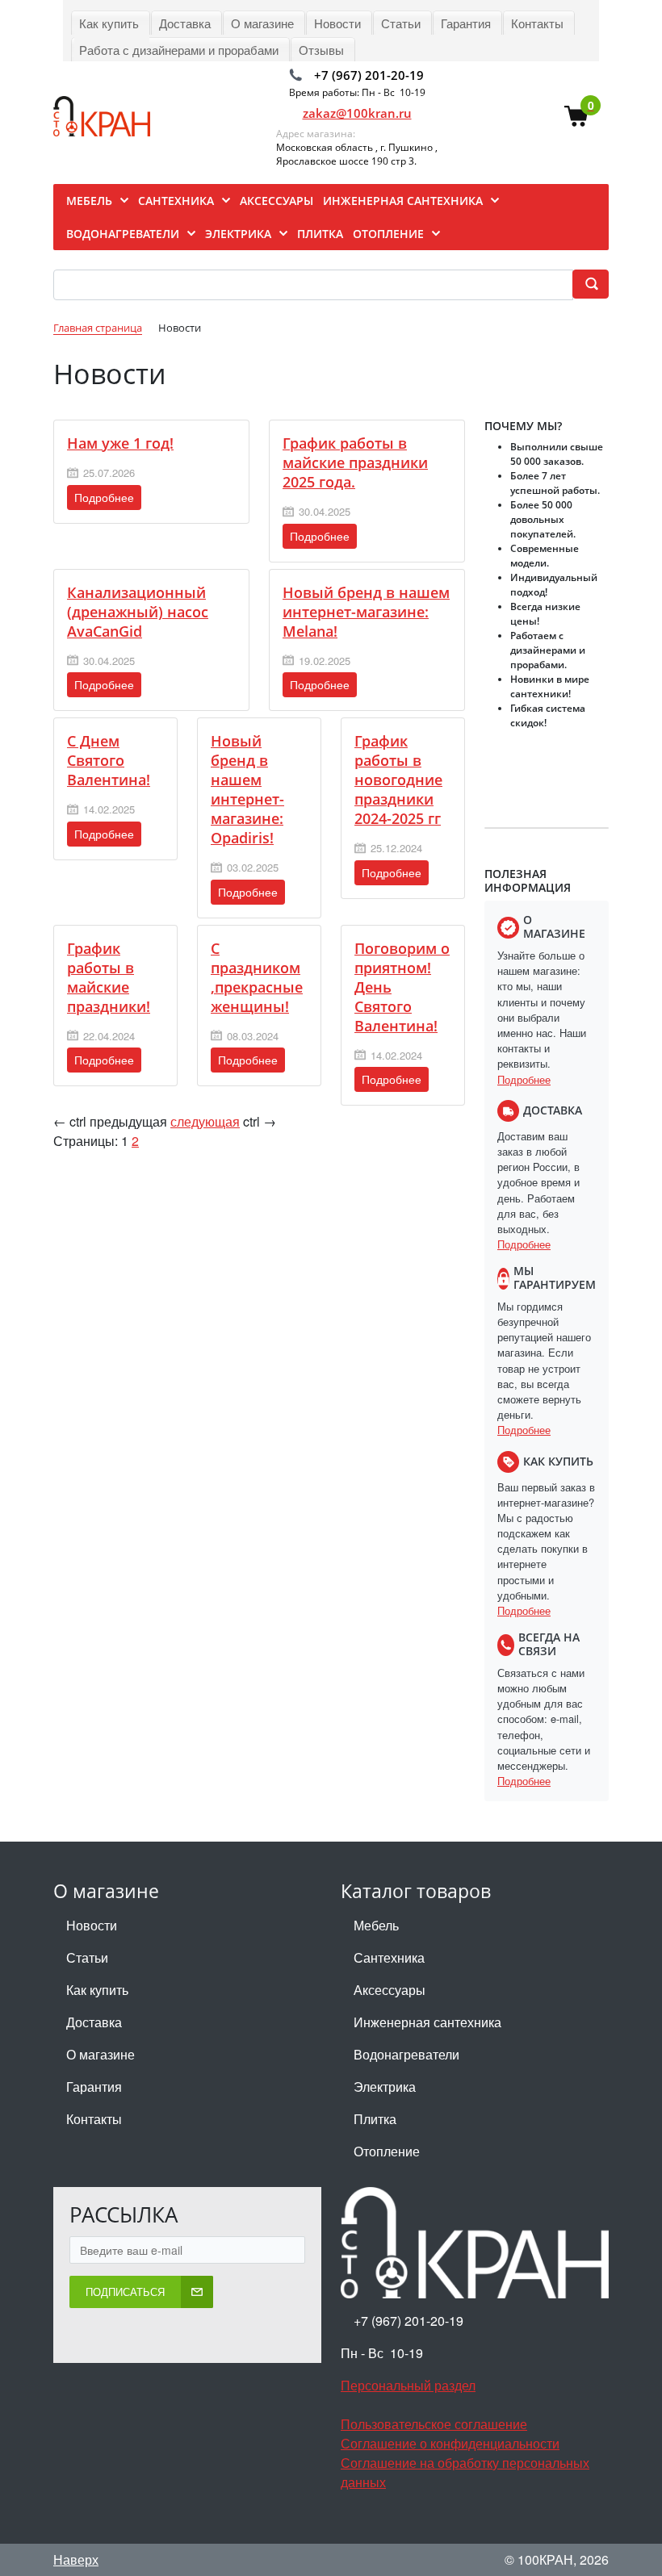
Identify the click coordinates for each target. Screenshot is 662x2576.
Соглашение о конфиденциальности (450, 2443)
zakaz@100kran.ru (357, 113)
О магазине (101, 2054)
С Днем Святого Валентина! (109, 760)
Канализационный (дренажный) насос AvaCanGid (138, 612)
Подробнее (104, 497)
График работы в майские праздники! (109, 977)
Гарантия (94, 2087)
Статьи (87, 1957)
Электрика (385, 2087)
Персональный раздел (408, 2385)
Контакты (94, 2119)
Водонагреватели (406, 2054)
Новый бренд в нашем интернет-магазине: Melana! (366, 612)
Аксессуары (390, 1990)
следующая (205, 1121)
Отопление (387, 2151)
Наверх (76, 2559)
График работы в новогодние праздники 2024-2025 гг (398, 780)
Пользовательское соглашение (434, 2424)
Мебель (376, 1925)
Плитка (375, 2119)
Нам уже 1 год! (120, 443)
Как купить (97, 1990)
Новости (92, 1925)
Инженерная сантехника (427, 2022)
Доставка (94, 2022)
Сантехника (389, 1957)
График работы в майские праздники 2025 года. (355, 462)
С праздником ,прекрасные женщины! (257, 977)
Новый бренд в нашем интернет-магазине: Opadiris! (247, 789)
